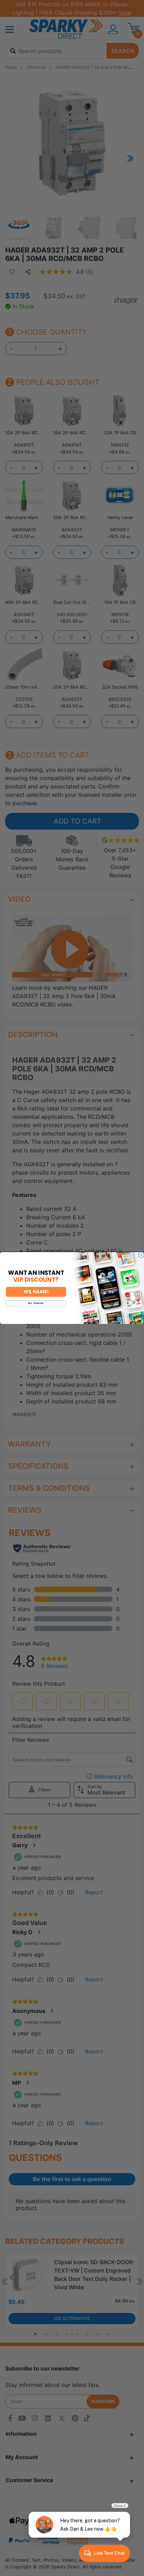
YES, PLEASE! (36, 1292)
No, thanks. (36, 1304)
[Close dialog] (141, 1255)
